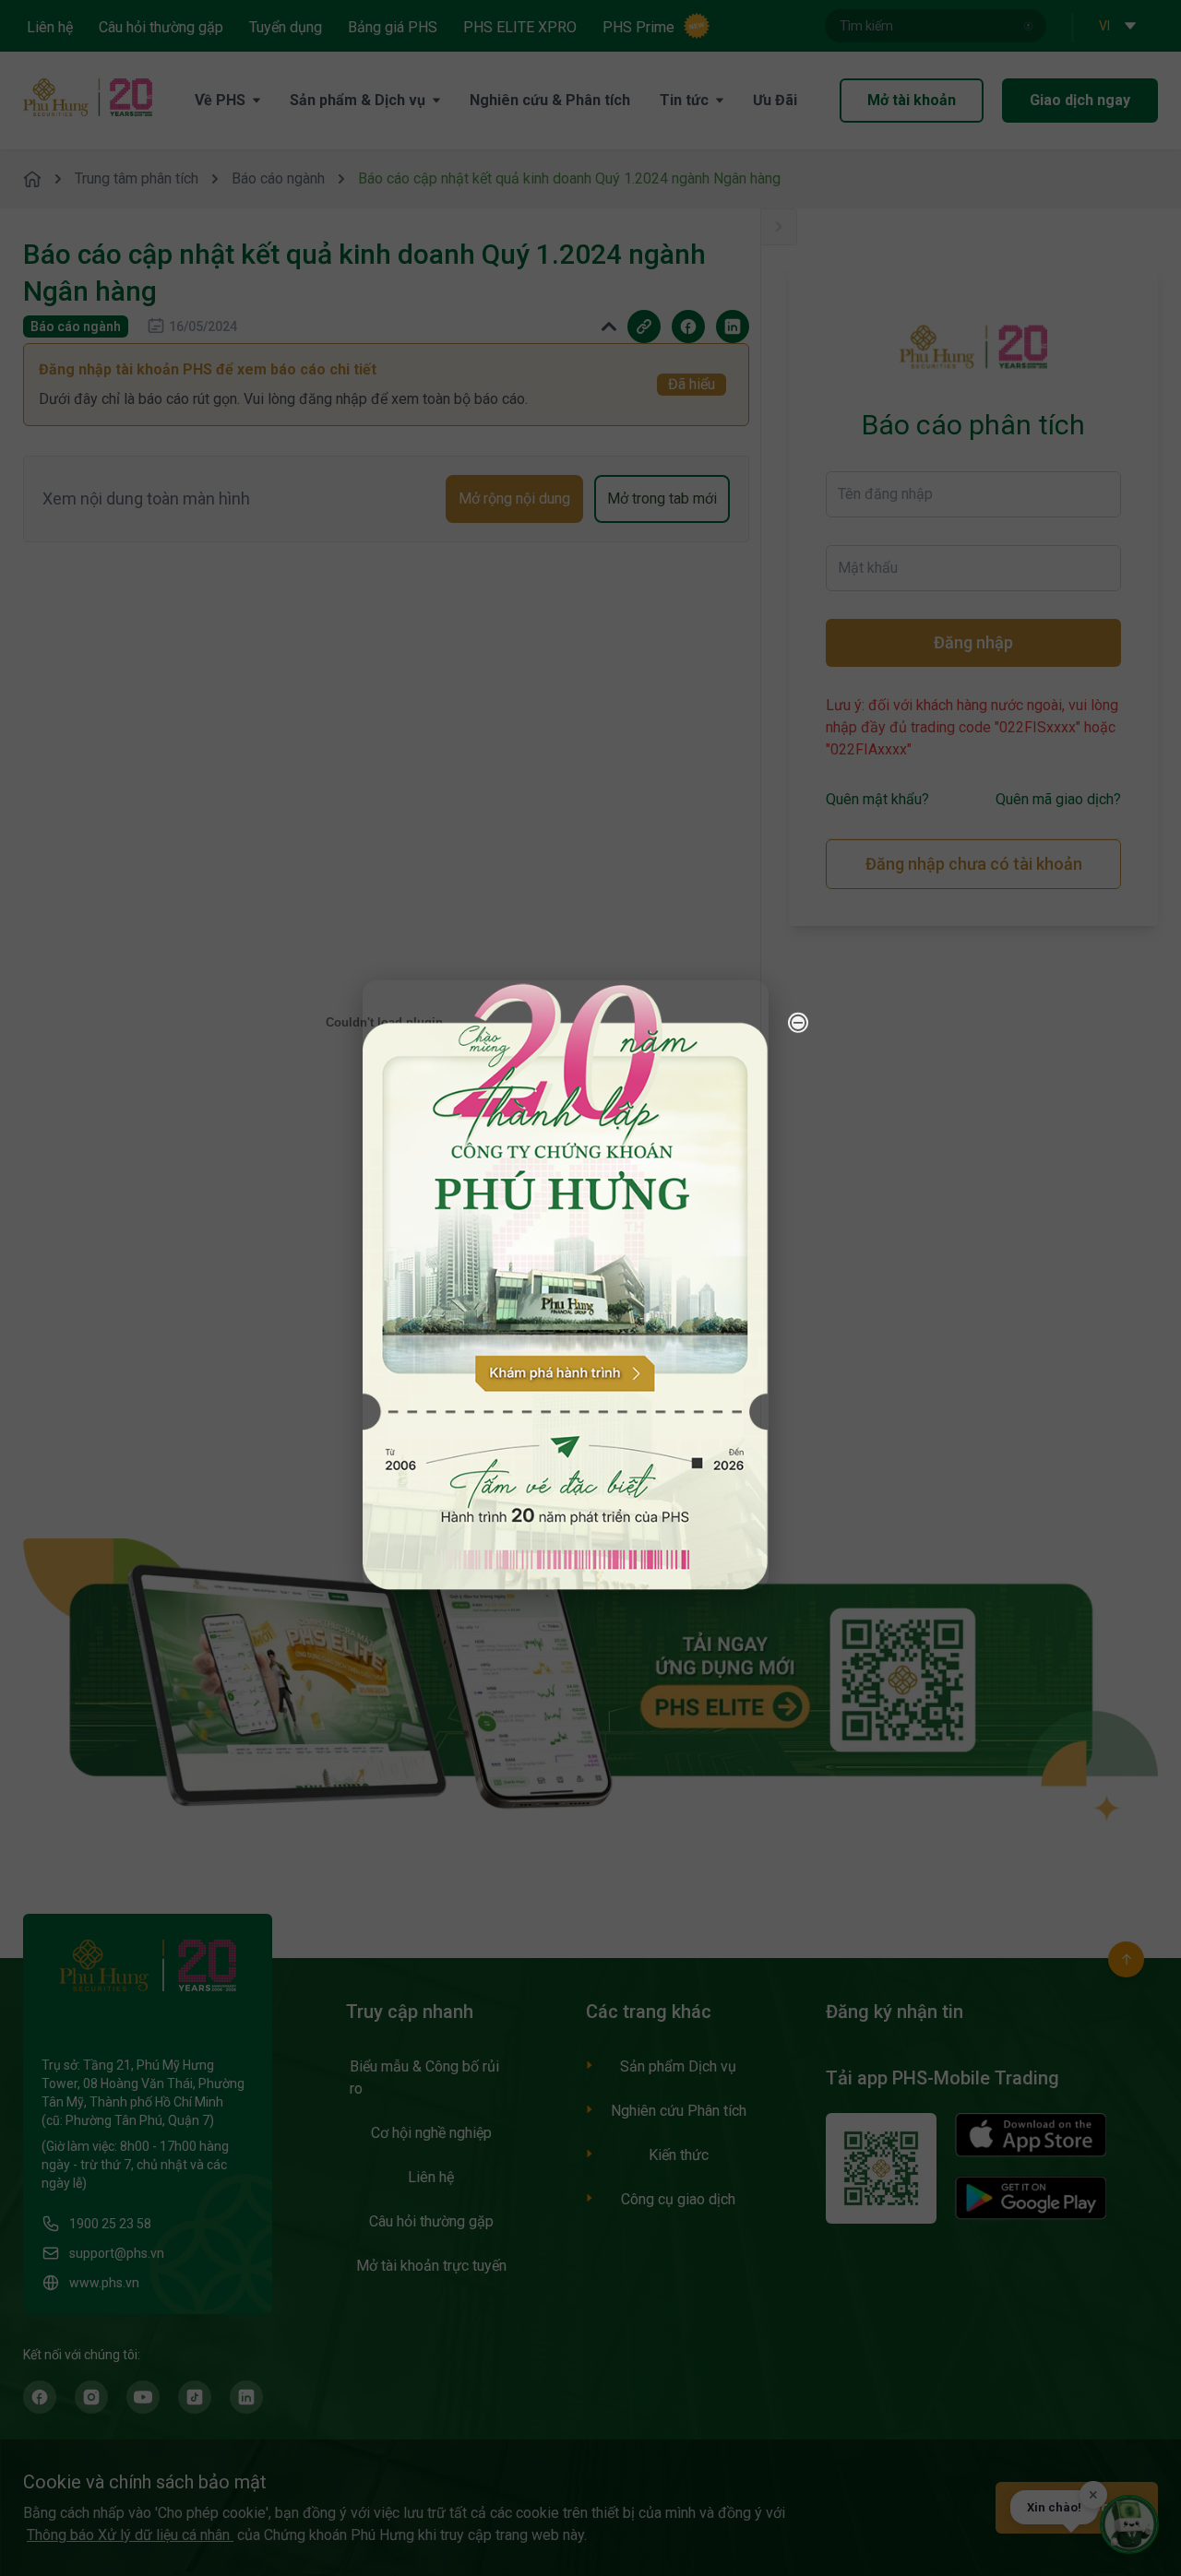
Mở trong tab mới (662, 499)
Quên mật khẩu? (877, 799)
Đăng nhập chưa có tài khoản (974, 864)
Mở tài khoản (912, 100)
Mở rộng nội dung (514, 499)
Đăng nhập (973, 642)
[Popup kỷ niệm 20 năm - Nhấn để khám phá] (1061, 2332)
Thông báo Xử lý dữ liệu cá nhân (130, 2535)
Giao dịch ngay (1080, 100)
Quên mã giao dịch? (1058, 799)
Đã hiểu (692, 384)
